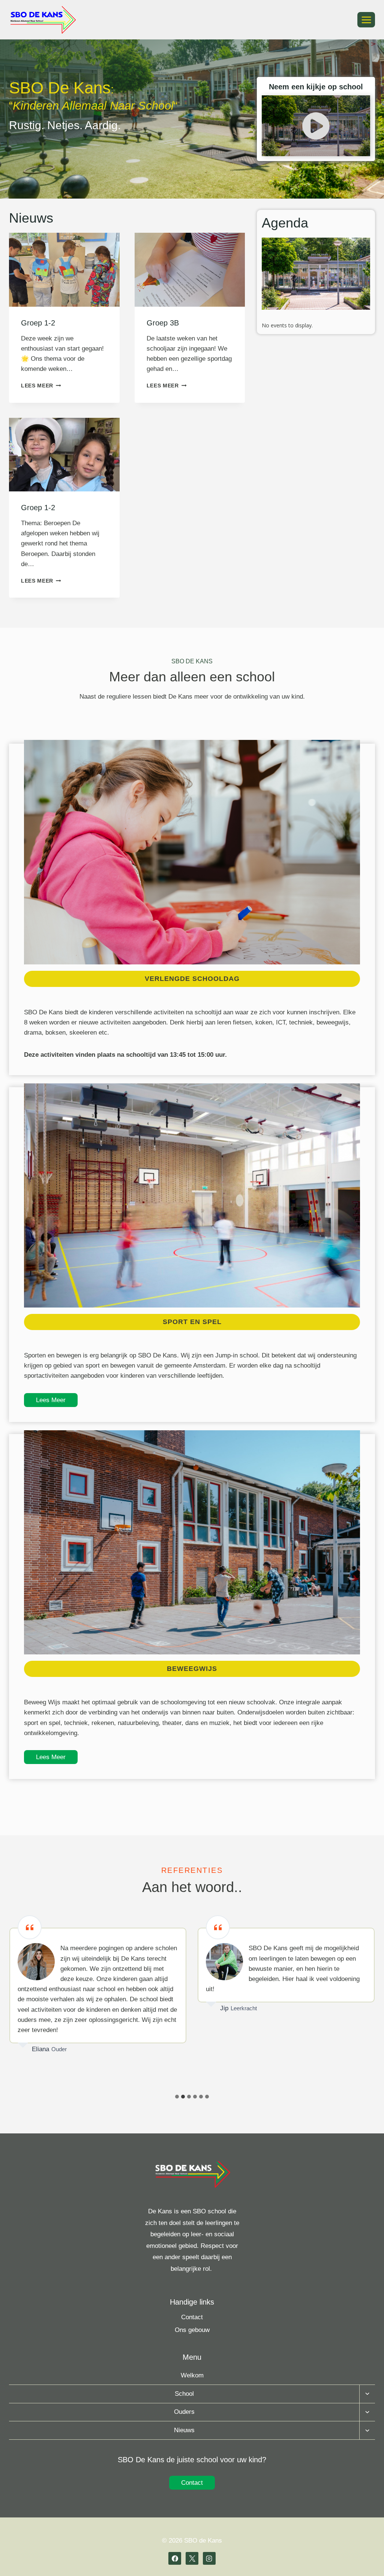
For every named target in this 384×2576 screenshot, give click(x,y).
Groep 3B (163, 323)
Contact (192, 2317)
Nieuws (184, 2430)
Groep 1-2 (38, 323)
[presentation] (64, 270)
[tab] (177, 2097)
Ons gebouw (192, 2330)
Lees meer (39, 386)
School (184, 2394)
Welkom (192, 2375)
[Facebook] (175, 2558)
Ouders (184, 2412)
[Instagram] (209, 2558)
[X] (192, 2558)
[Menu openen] (366, 20)
